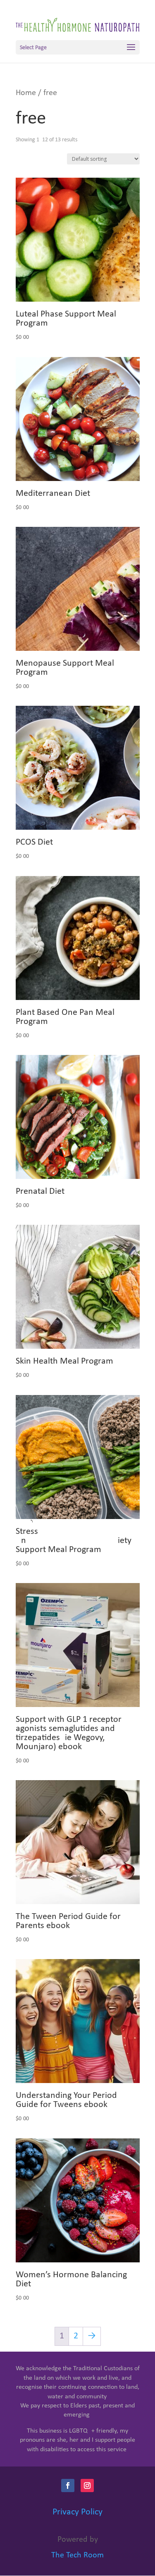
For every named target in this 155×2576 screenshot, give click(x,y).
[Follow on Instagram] (87, 2486)
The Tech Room (77, 2555)
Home (26, 93)
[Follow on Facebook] (68, 2486)
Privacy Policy (77, 2512)
